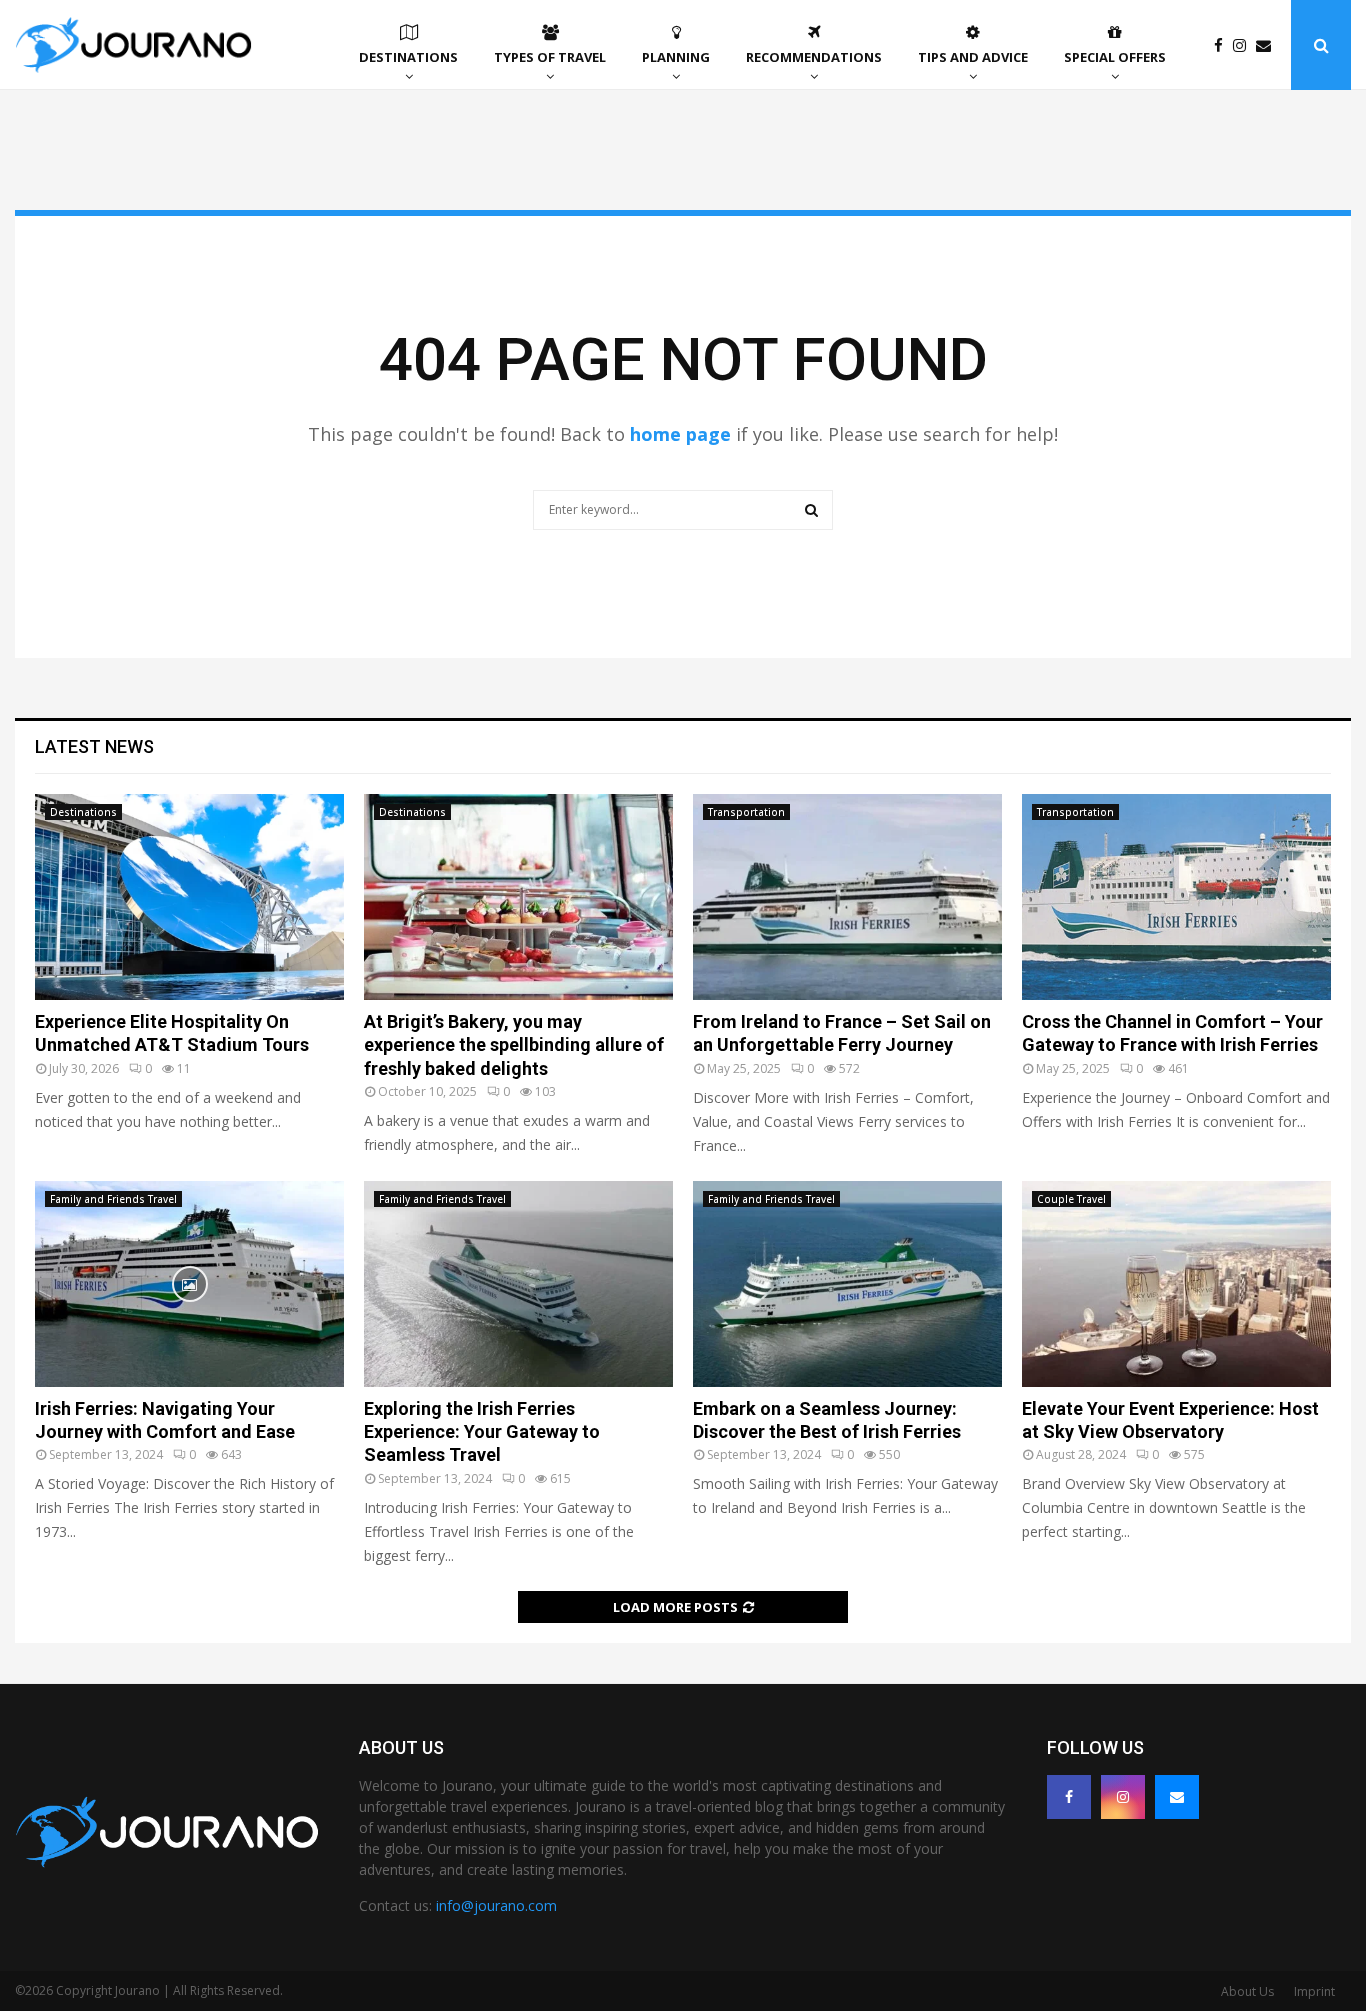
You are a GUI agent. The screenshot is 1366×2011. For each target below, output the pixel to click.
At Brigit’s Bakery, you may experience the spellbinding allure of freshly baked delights (514, 1045)
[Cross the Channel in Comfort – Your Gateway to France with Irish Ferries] (1176, 897)
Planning (676, 57)
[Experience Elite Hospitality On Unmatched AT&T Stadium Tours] (189, 897)
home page (680, 434)
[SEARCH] (811, 510)
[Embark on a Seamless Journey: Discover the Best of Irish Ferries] (847, 1284)
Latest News (94, 746)
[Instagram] (1244, 45)
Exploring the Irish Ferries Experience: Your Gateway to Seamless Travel (482, 1432)
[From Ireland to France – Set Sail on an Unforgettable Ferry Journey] (847, 897)
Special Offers (1115, 57)
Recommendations (814, 57)
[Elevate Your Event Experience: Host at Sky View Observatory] (1176, 1284)
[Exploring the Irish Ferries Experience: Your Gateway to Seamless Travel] (518, 1284)
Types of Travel (550, 57)
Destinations (408, 57)
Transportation (746, 812)
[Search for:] (683, 507)
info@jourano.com (496, 1905)
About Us (1247, 1991)
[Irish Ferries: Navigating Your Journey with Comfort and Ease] (189, 1284)
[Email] (1268, 45)
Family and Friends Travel (113, 1199)
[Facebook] (1223, 45)
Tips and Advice (973, 57)
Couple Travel (1071, 1199)
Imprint (1314, 1991)
